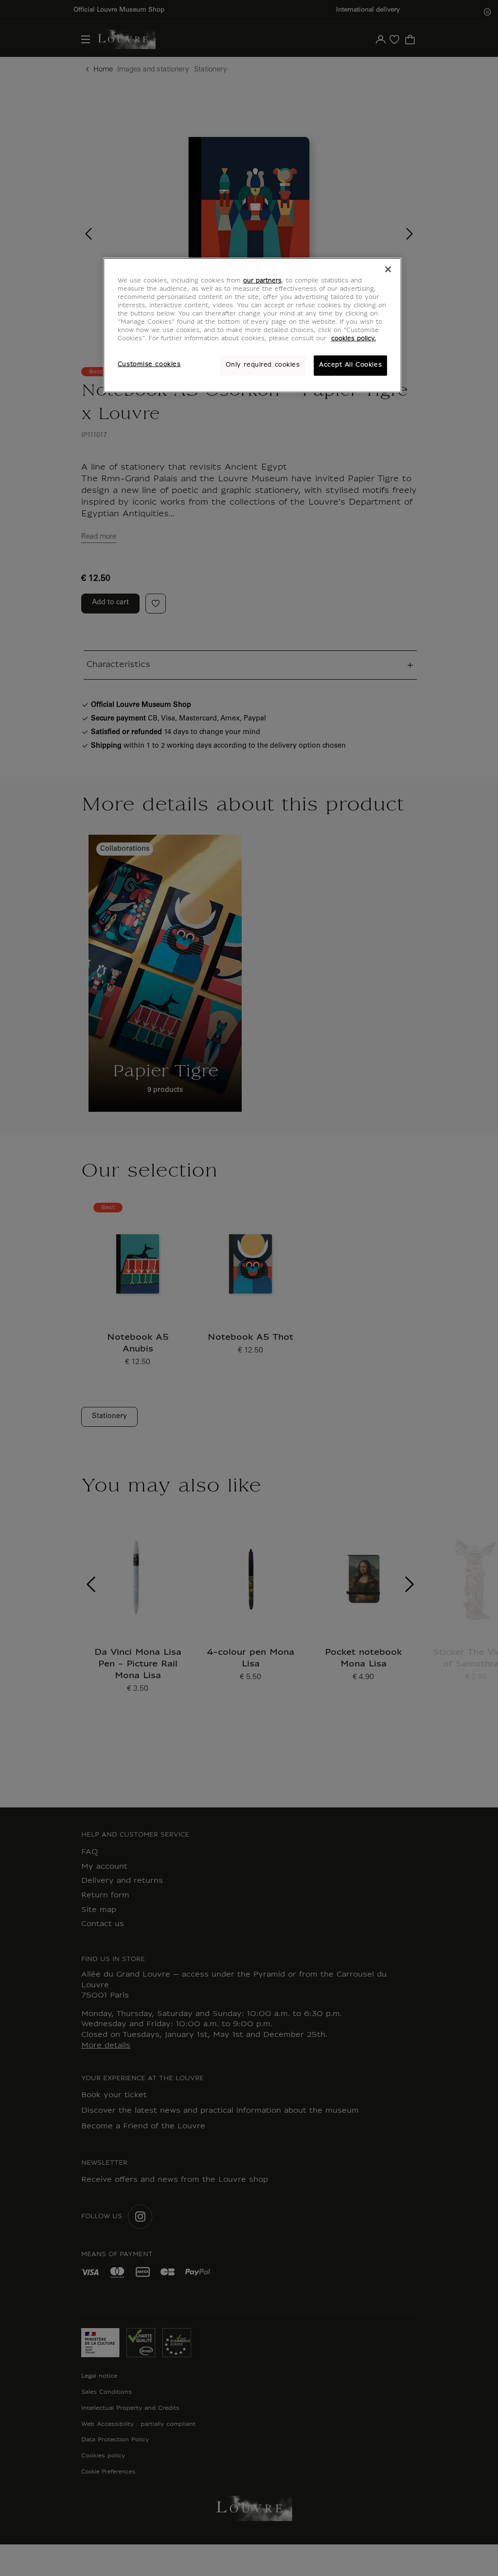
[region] (252, 325)
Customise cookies (149, 365)
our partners (262, 281)
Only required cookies (263, 365)
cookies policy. (354, 339)
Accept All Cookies (350, 365)
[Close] (388, 269)
